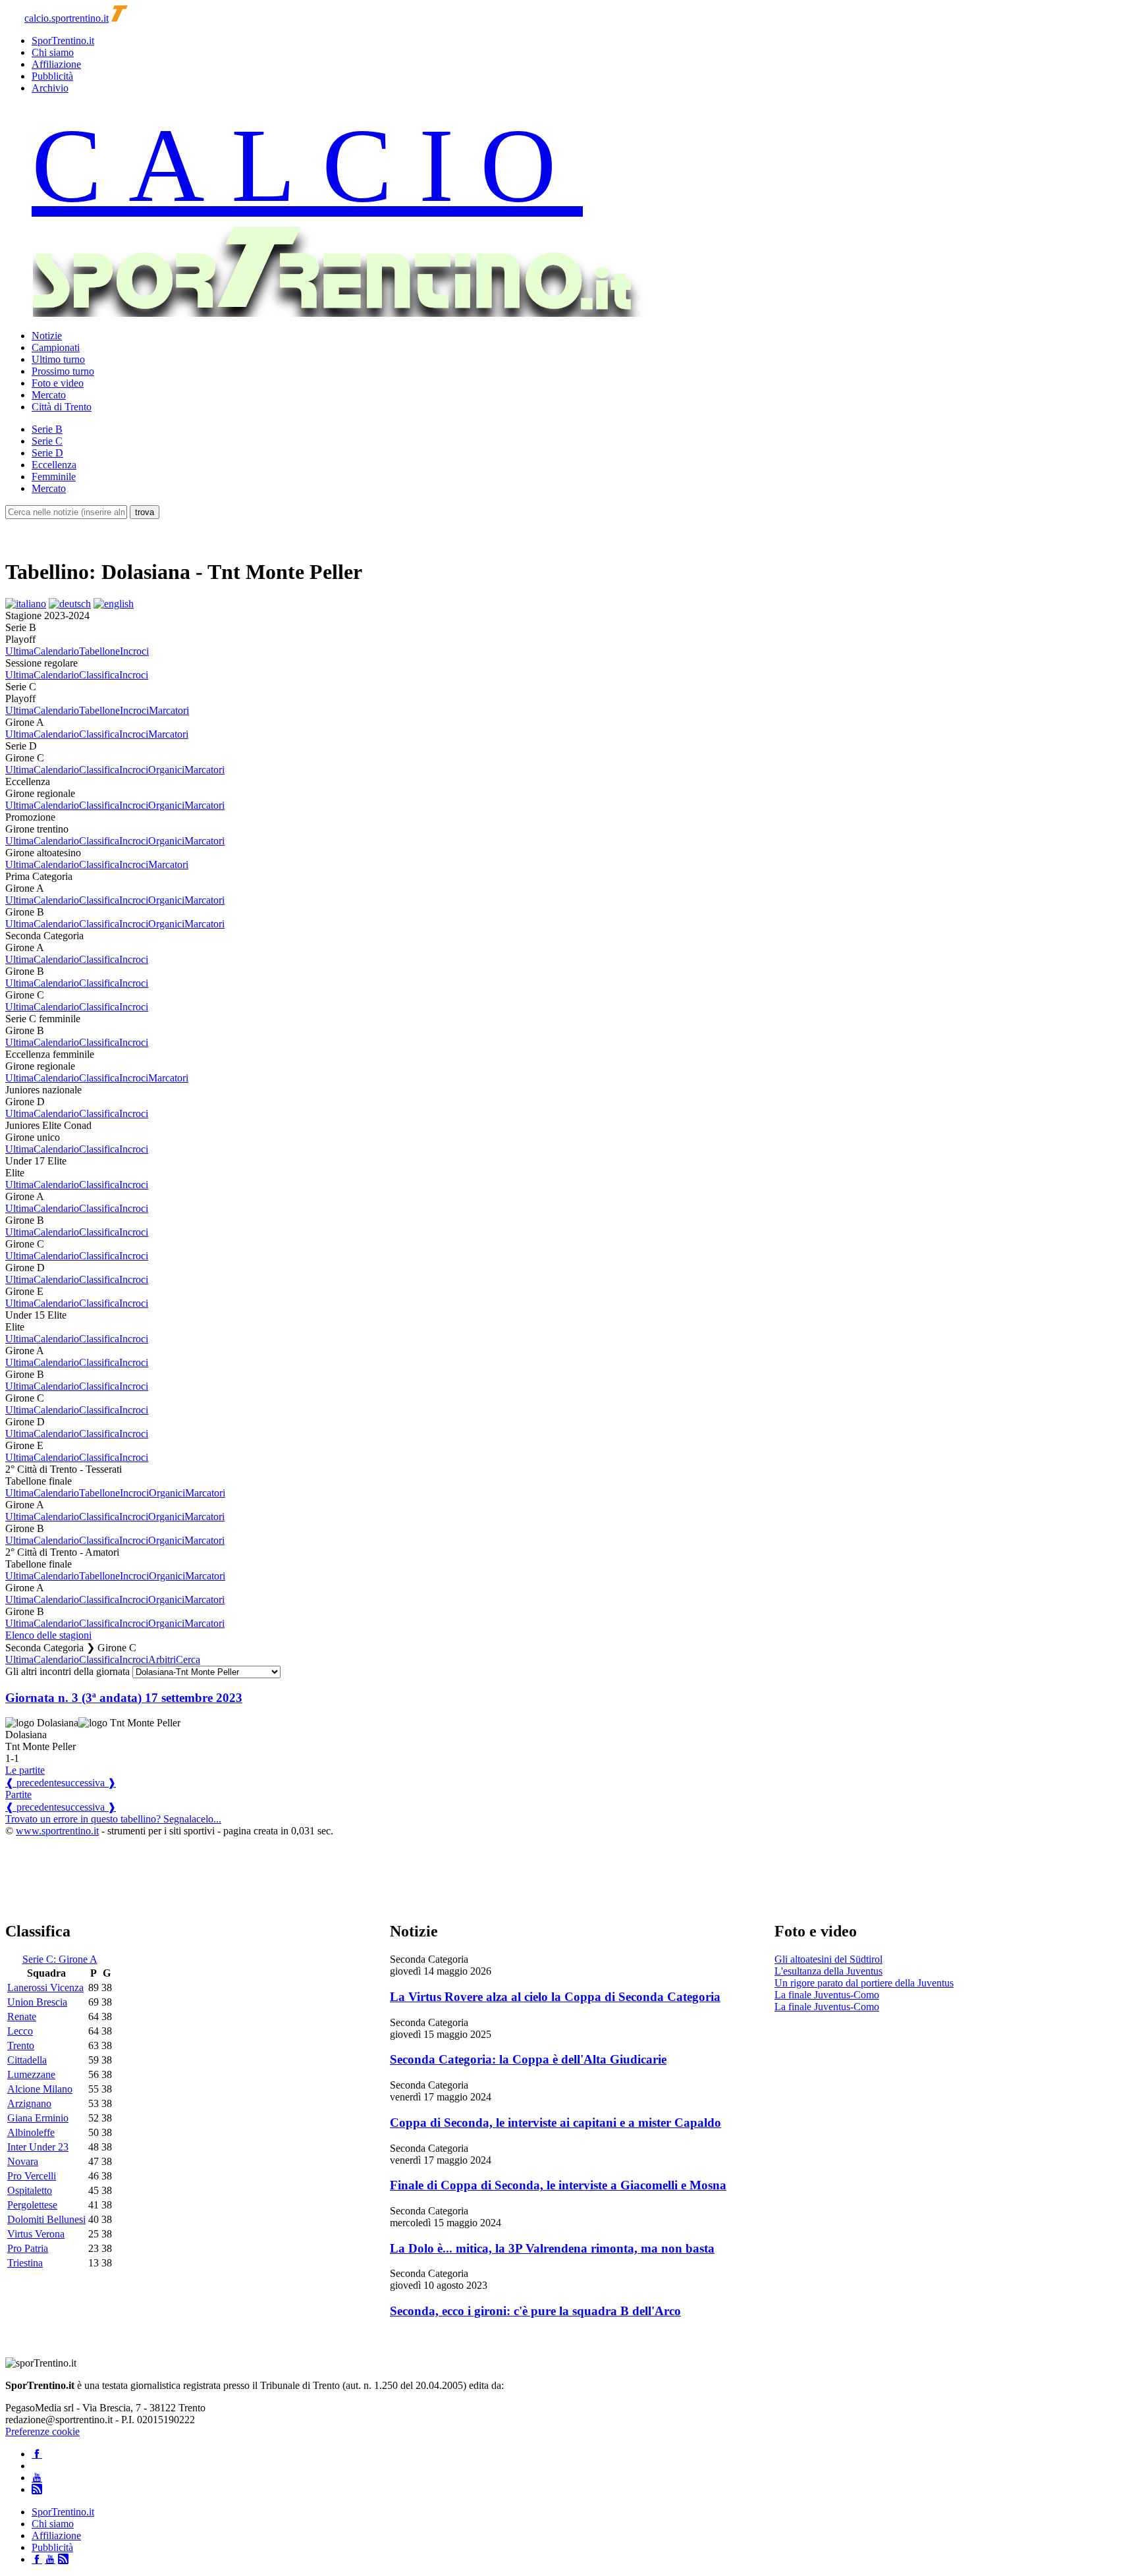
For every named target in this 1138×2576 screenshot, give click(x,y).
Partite (18, 1795)
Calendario (56, 651)
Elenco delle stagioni (48, 1635)
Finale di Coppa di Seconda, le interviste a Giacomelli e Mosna (558, 2185)
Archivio (50, 88)
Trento (21, 2045)
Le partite (25, 1770)
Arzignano (29, 2103)
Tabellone (99, 651)
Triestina (25, 2263)
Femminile (54, 477)
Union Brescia (37, 2002)
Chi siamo (53, 52)
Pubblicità (52, 76)
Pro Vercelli (32, 2176)
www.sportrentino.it (57, 1831)
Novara (23, 2161)
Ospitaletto (30, 2190)
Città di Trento (62, 407)
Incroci (134, 651)
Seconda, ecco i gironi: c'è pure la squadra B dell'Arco (535, 2311)
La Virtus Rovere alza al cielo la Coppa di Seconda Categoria (555, 1997)
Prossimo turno (63, 371)
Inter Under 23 (38, 2147)
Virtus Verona (36, 2234)
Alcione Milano (40, 2089)
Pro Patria (28, 2248)
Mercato (49, 395)
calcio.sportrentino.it (67, 18)
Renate (22, 2016)
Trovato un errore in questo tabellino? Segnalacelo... (113, 1819)
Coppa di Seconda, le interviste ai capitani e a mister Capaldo (555, 2123)
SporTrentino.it (63, 41)
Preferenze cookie (42, 2431)
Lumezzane (31, 2074)
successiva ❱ (89, 1783)
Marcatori (169, 710)
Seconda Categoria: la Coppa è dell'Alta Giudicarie (528, 2059)
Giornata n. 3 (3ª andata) (124, 1698)
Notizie (47, 336)
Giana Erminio (38, 2118)
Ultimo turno (58, 359)
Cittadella (27, 2060)
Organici (166, 770)
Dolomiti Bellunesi (46, 2219)
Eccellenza (54, 465)
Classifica (99, 675)
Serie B (47, 429)
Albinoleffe (31, 2132)
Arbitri (162, 1659)
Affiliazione (56, 64)
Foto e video (58, 383)
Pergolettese (32, 2205)
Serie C (47, 441)
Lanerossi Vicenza (45, 1987)
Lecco (20, 2031)
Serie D (47, 453)
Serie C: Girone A (60, 1959)
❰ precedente (33, 1783)
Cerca (188, 1659)
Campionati (56, 347)
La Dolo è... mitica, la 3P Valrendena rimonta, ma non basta (552, 2248)
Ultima (19, 651)
